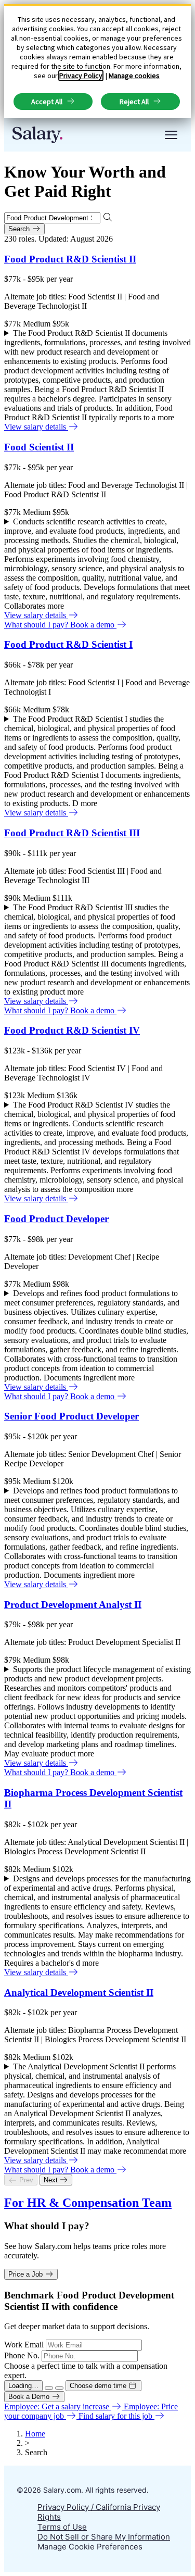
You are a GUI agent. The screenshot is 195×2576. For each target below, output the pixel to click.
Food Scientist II (39, 447)
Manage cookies (134, 76)
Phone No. (22, 2355)
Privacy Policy (81, 76)
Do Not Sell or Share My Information (104, 2537)
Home (35, 2434)
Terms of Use (62, 2527)
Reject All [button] (134, 102)
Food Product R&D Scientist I (68, 644)
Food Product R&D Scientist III (72, 833)
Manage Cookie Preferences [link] (90, 2547)
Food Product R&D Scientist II (70, 259)
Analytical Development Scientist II (79, 1993)
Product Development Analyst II (73, 1605)
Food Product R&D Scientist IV (72, 1030)
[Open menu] (171, 135)
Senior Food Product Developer (71, 1416)
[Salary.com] (37, 135)
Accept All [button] (47, 102)
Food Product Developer (56, 1219)
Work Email (24, 2345)
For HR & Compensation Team (88, 2203)
